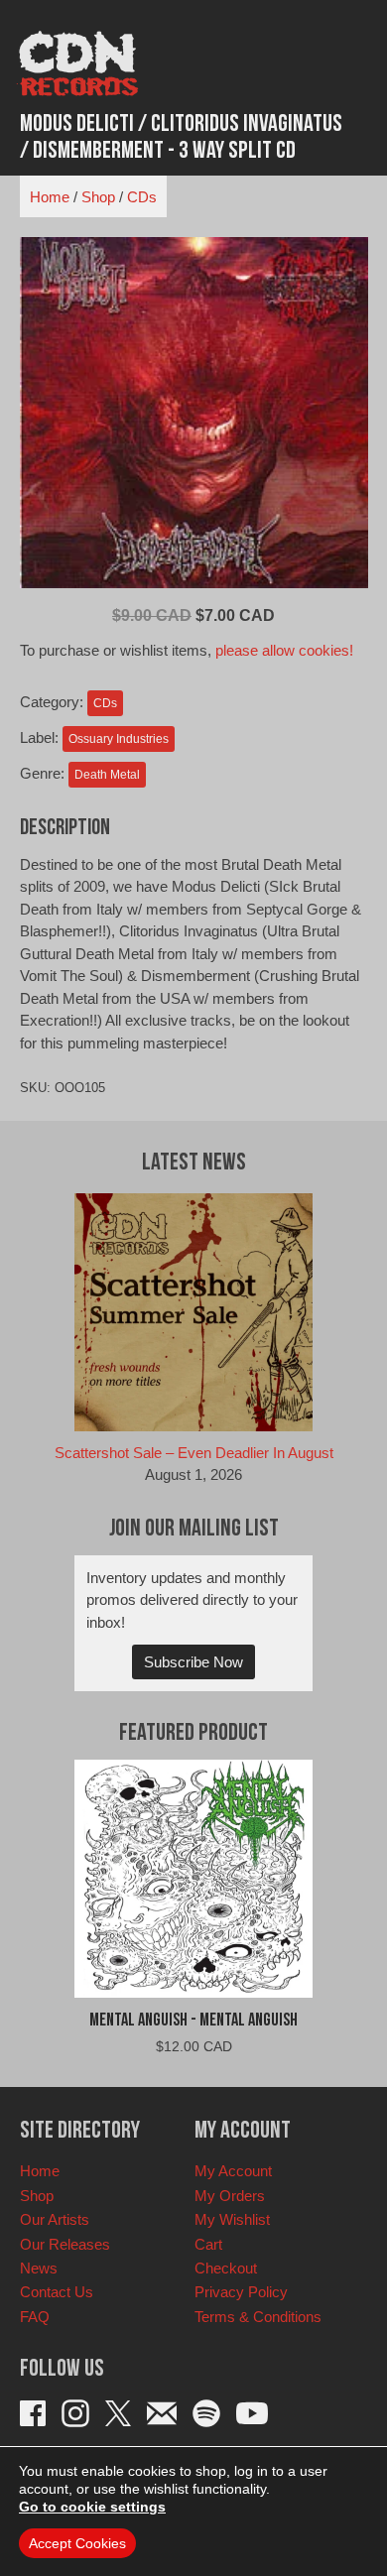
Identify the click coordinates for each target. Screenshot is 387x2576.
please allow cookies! (284, 650)
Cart (208, 2244)
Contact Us (57, 2292)
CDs (142, 197)
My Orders (230, 2196)
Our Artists (55, 2219)
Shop (98, 197)
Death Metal (107, 775)
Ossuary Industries (119, 739)
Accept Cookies (77, 2543)
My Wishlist (232, 2219)
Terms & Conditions (258, 2317)
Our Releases (65, 2244)
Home (50, 197)
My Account (233, 2171)
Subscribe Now (193, 1662)
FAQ (35, 2317)
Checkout (226, 2268)
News (39, 2268)
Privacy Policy (241, 2292)
